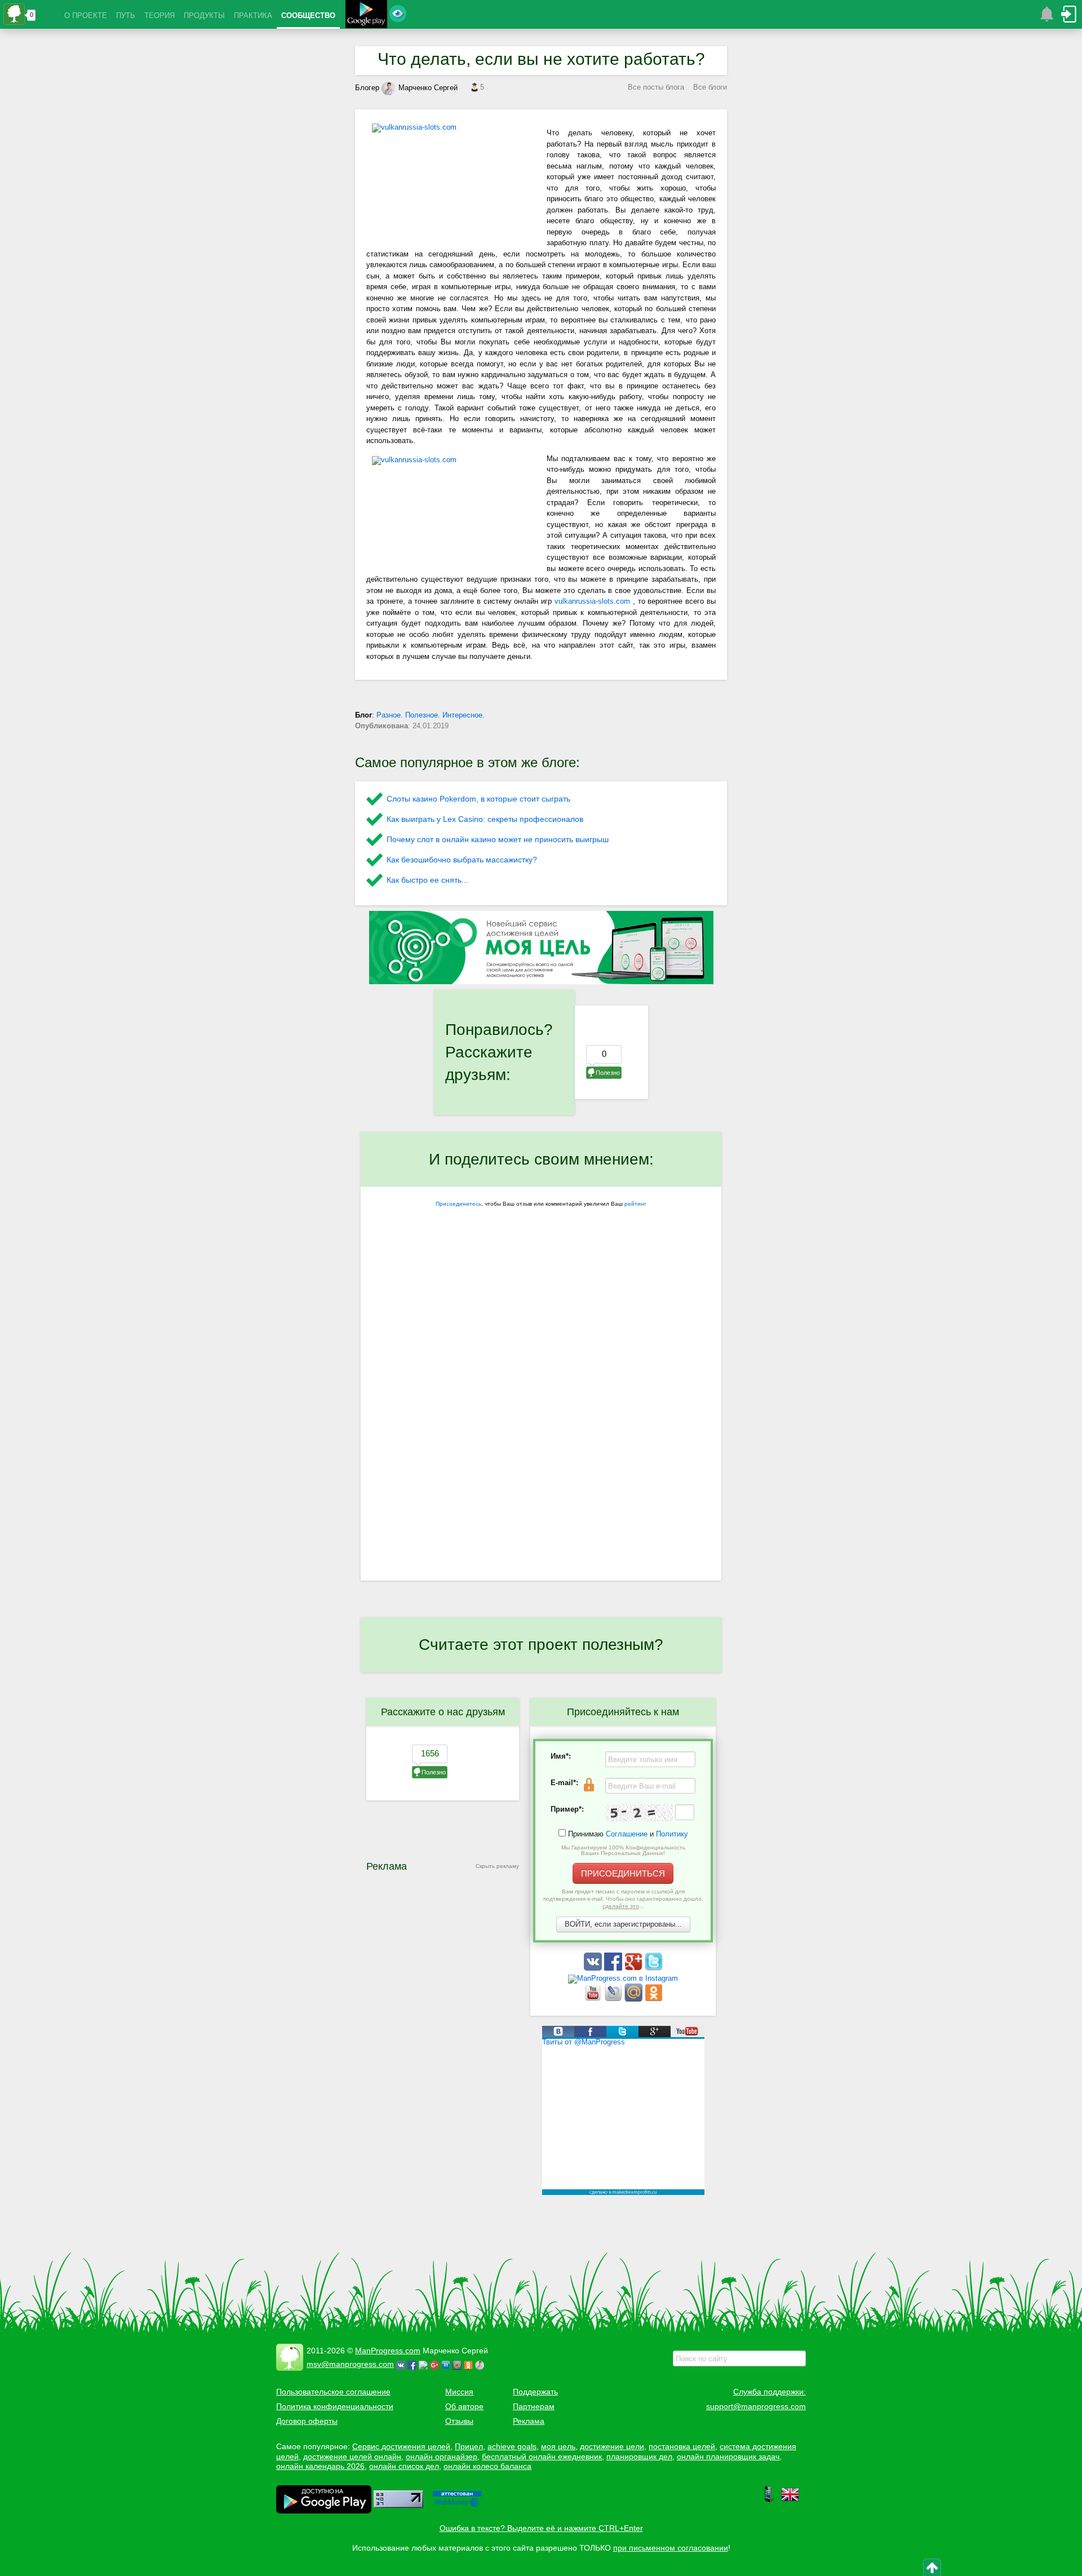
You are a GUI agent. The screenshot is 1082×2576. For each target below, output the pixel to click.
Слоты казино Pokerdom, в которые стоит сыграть (478, 799)
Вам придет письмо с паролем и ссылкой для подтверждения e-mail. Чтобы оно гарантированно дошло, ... (623, 1899)
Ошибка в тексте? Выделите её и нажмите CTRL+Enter (541, 2528)
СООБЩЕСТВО (308, 16)
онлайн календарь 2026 (320, 2466)
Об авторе (464, 2406)
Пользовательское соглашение (333, 2392)
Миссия (459, 2392)
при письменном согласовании (671, 2548)
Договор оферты (307, 2421)
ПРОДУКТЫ (204, 16)
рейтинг (635, 1204)
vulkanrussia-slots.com (594, 601)
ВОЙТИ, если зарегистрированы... (623, 1924)
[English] (790, 2500)
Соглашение (627, 1834)
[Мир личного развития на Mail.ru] (635, 1999)
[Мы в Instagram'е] (623, 1978)
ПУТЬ (126, 16)
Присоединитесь (458, 1204)
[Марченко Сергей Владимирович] (481, 2364)
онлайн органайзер (442, 2457)
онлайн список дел (404, 2466)
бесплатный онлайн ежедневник (542, 2457)
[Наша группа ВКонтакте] (594, 1968)
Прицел (469, 2446)
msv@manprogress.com (350, 2364)
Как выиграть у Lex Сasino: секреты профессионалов (485, 819)
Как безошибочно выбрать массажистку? (462, 860)
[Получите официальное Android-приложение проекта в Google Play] (366, 16)
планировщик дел (639, 2457)
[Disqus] (541, 1435)
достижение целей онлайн (352, 2457)
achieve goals (512, 2446)
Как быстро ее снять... (427, 880)
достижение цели (612, 2446)
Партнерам (534, 2406)
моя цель (558, 2446)
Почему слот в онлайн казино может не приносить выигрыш (498, 839)
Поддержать (535, 2392)
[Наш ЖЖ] (614, 1999)
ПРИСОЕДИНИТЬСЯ (623, 1873)
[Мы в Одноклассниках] (654, 1999)
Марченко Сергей (428, 88)
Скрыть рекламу (497, 1866)
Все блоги (710, 87)
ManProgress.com (388, 2351)
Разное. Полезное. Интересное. (431, 715)
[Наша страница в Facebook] (614, 1968)
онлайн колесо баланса (487, 2466)
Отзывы (459, 2421)
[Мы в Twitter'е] (654, 1968)
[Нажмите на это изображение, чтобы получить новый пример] (639, 1813)
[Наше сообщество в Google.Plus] (635, 1968)
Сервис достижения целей (401, 2446)
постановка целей (682, 2446)
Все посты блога (656, 87)
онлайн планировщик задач (728, 2457)
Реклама (529, 2421)
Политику (672, 1834)
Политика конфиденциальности (335, 2406)
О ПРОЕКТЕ (86, 16)
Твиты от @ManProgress (584, 2042)
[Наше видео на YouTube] (594, 1999)
